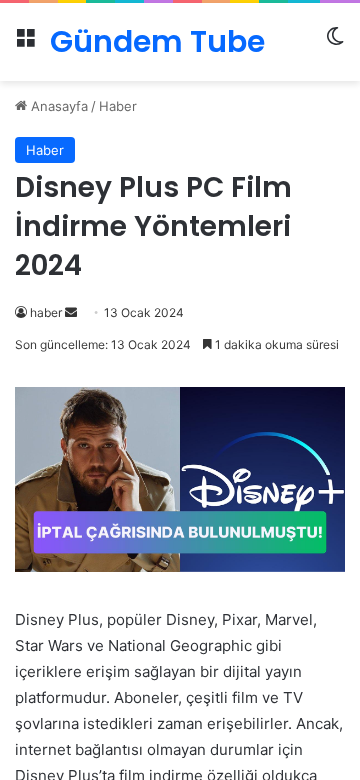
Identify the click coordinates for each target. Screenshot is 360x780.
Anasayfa (57, 106)
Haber (118, 106)
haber (46, 312)
